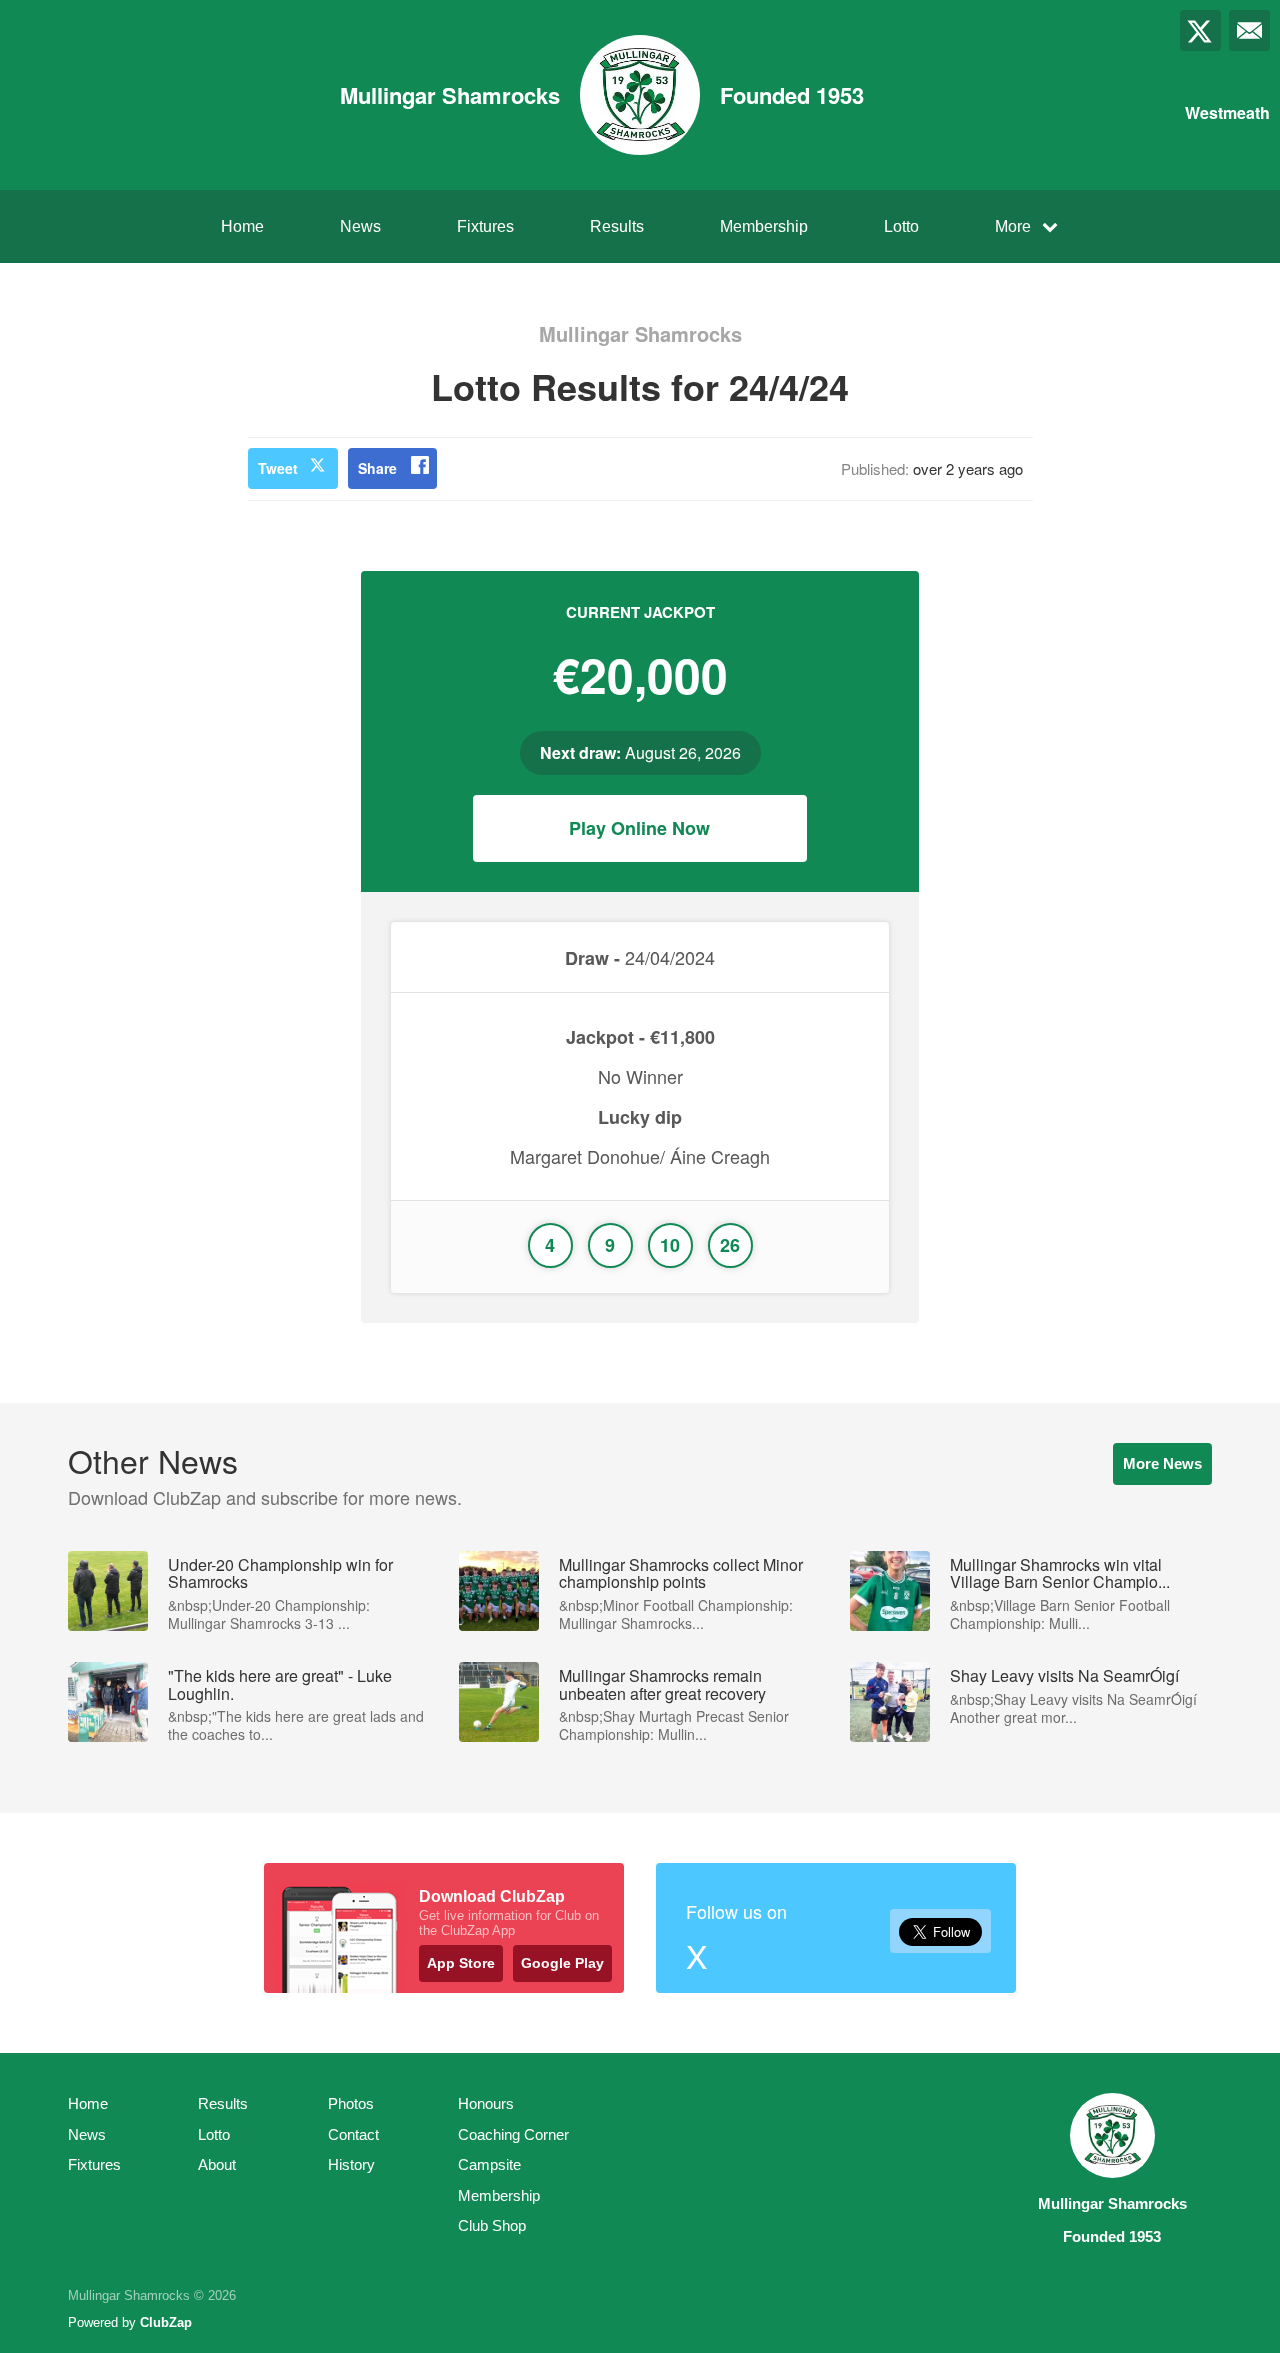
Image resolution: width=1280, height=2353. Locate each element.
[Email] (1249, 30)
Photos (351, 2103)
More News (1162, 1463)
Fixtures (485, 226)
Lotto (901, 226)
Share (377, 468)
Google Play (562, 1963)
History (351, 2164)
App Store (461, 1963)
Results (617, 226)
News (360, 226)
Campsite (489, 2164)
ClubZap (166, 2322)
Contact (353, 2134)
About (217, 2164)
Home (242, 226)
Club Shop (492, 2225)
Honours (486, 2103)
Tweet (278, 468)
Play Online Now (639, 828)
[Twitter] (1200, 30)
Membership (764, 226)
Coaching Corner (513, 2134)
